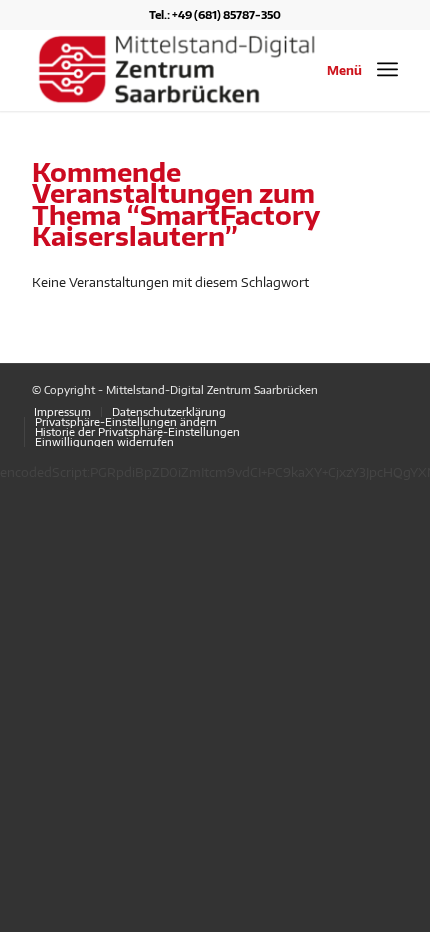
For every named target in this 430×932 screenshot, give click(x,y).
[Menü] (387, 69)
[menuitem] (62, 412)
